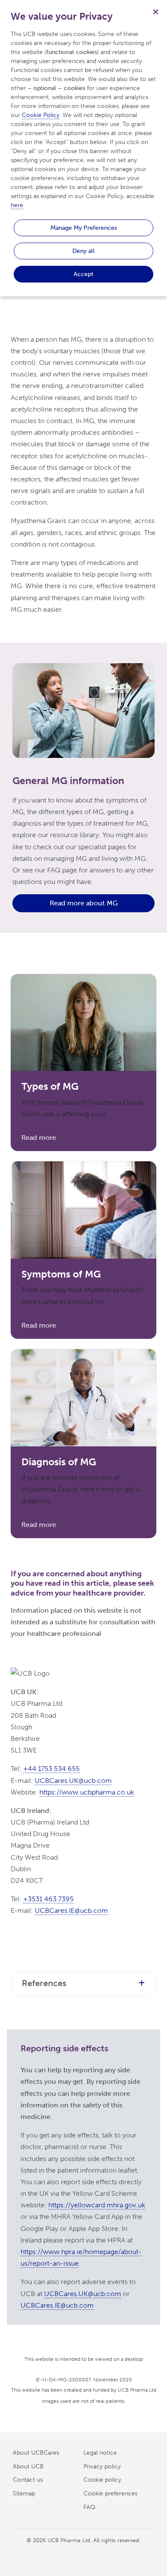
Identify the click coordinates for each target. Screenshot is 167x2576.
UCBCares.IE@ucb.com (71, 1910)
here (17, 205)
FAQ (89, 2507)
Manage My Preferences (84, 228)
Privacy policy (102, 2466)
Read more (39, 1138)
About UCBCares (36, 2453)
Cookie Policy (41, 115)
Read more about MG (84, 903)
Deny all (83, 251)
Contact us (28, 2480)
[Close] (155, 12)
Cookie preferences (110, 2493)
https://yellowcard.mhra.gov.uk (97, 2205)
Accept (83, 274)
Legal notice (100, 2453)
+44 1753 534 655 (51, 1769)
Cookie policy (102, 2480)
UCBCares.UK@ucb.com (73, 1781)
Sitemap (24, 2493)
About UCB (28, 2466)
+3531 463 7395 (48, 1899)
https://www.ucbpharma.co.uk (87, 1792)
